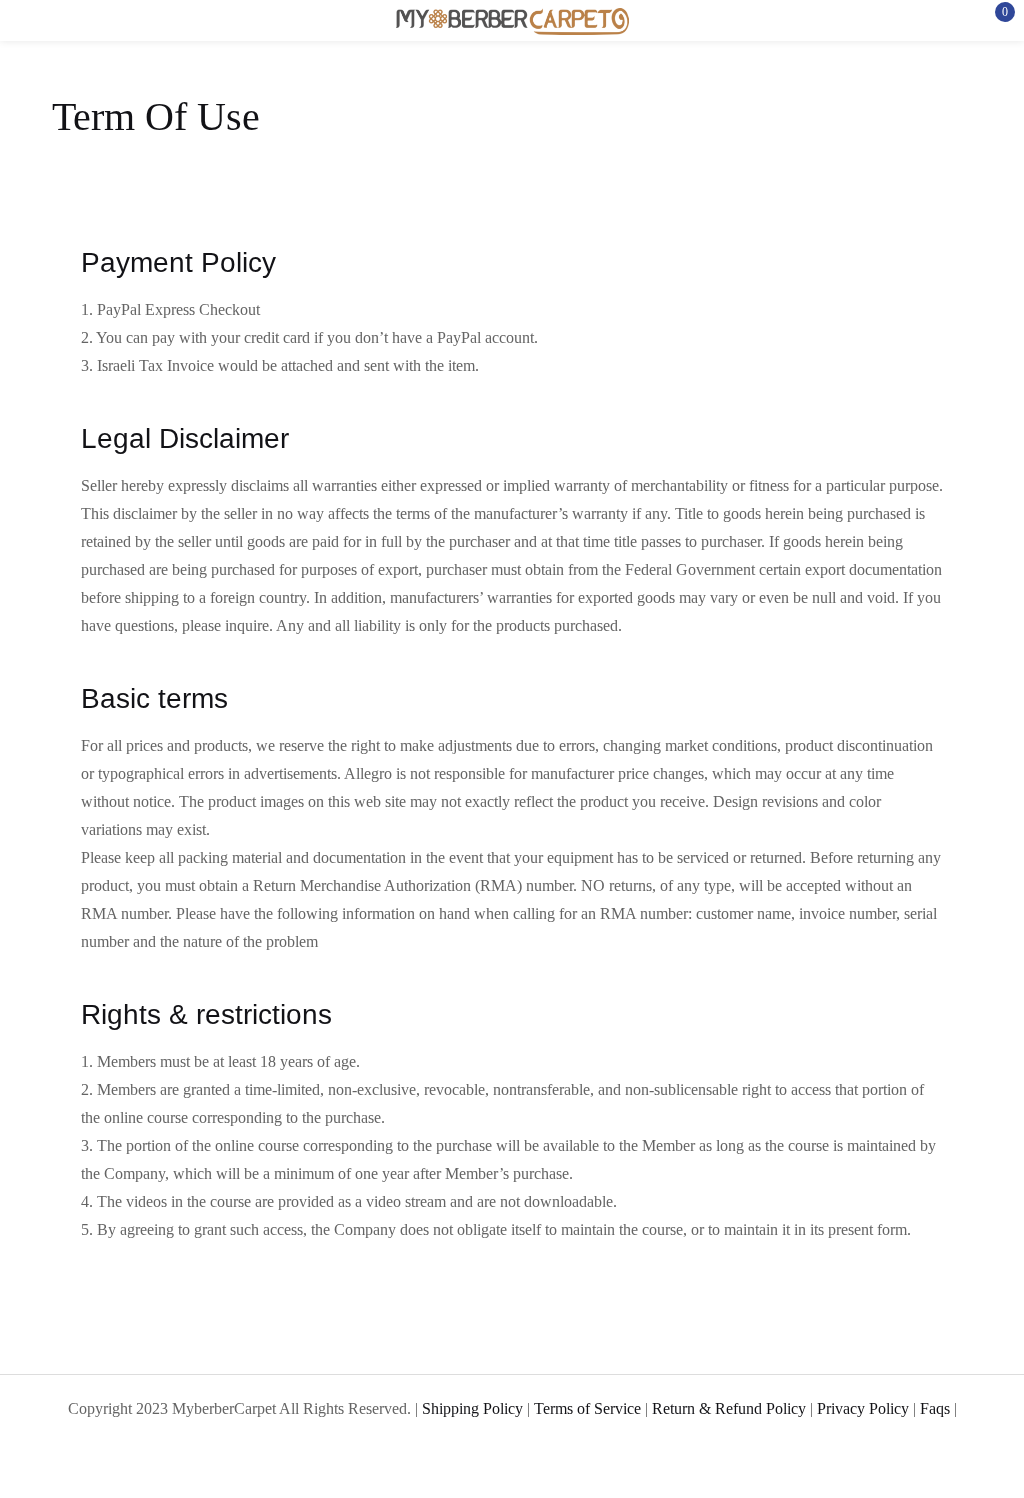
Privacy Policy (863, 1408)
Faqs (935, 1408)
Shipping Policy (472, 1408)
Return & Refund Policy (729, 1408)
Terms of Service (587, 1408)
